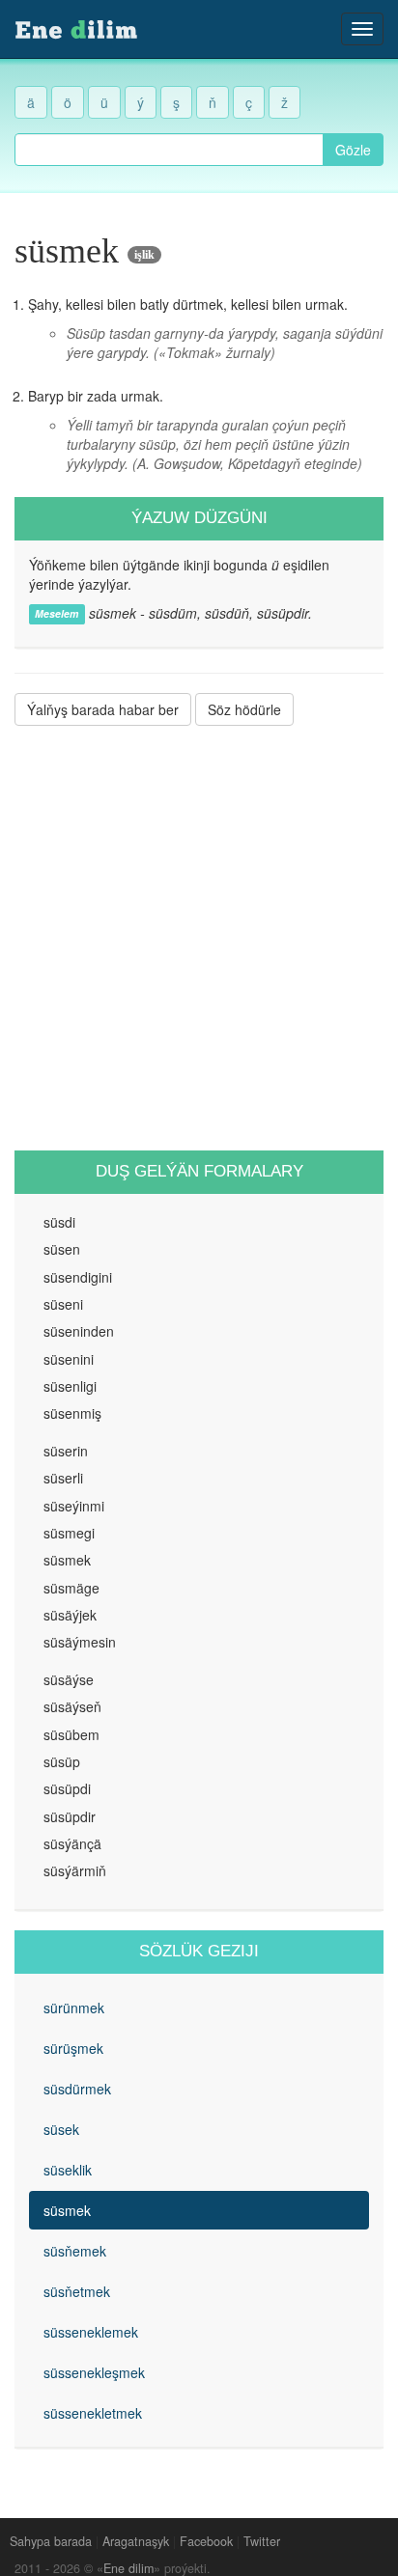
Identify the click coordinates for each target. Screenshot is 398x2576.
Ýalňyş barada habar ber (103, 709)
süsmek (67, 2210)
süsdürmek (77, 2089)
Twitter (262, 2541)
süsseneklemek (91, 2332)
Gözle (353, 150)
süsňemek (75, 2251)
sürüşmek (73, 2048)
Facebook (206, 2541)
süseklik (68, 2170)
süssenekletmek (93, 2413)
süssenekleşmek (94, 2372)
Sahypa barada (51, 2541)
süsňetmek (77, 2291)
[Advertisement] (199, 938)
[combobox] (169, 150)
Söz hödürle (244, 709)
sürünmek (74, 2008)
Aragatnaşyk (136, 2541)
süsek (61, 2129)
